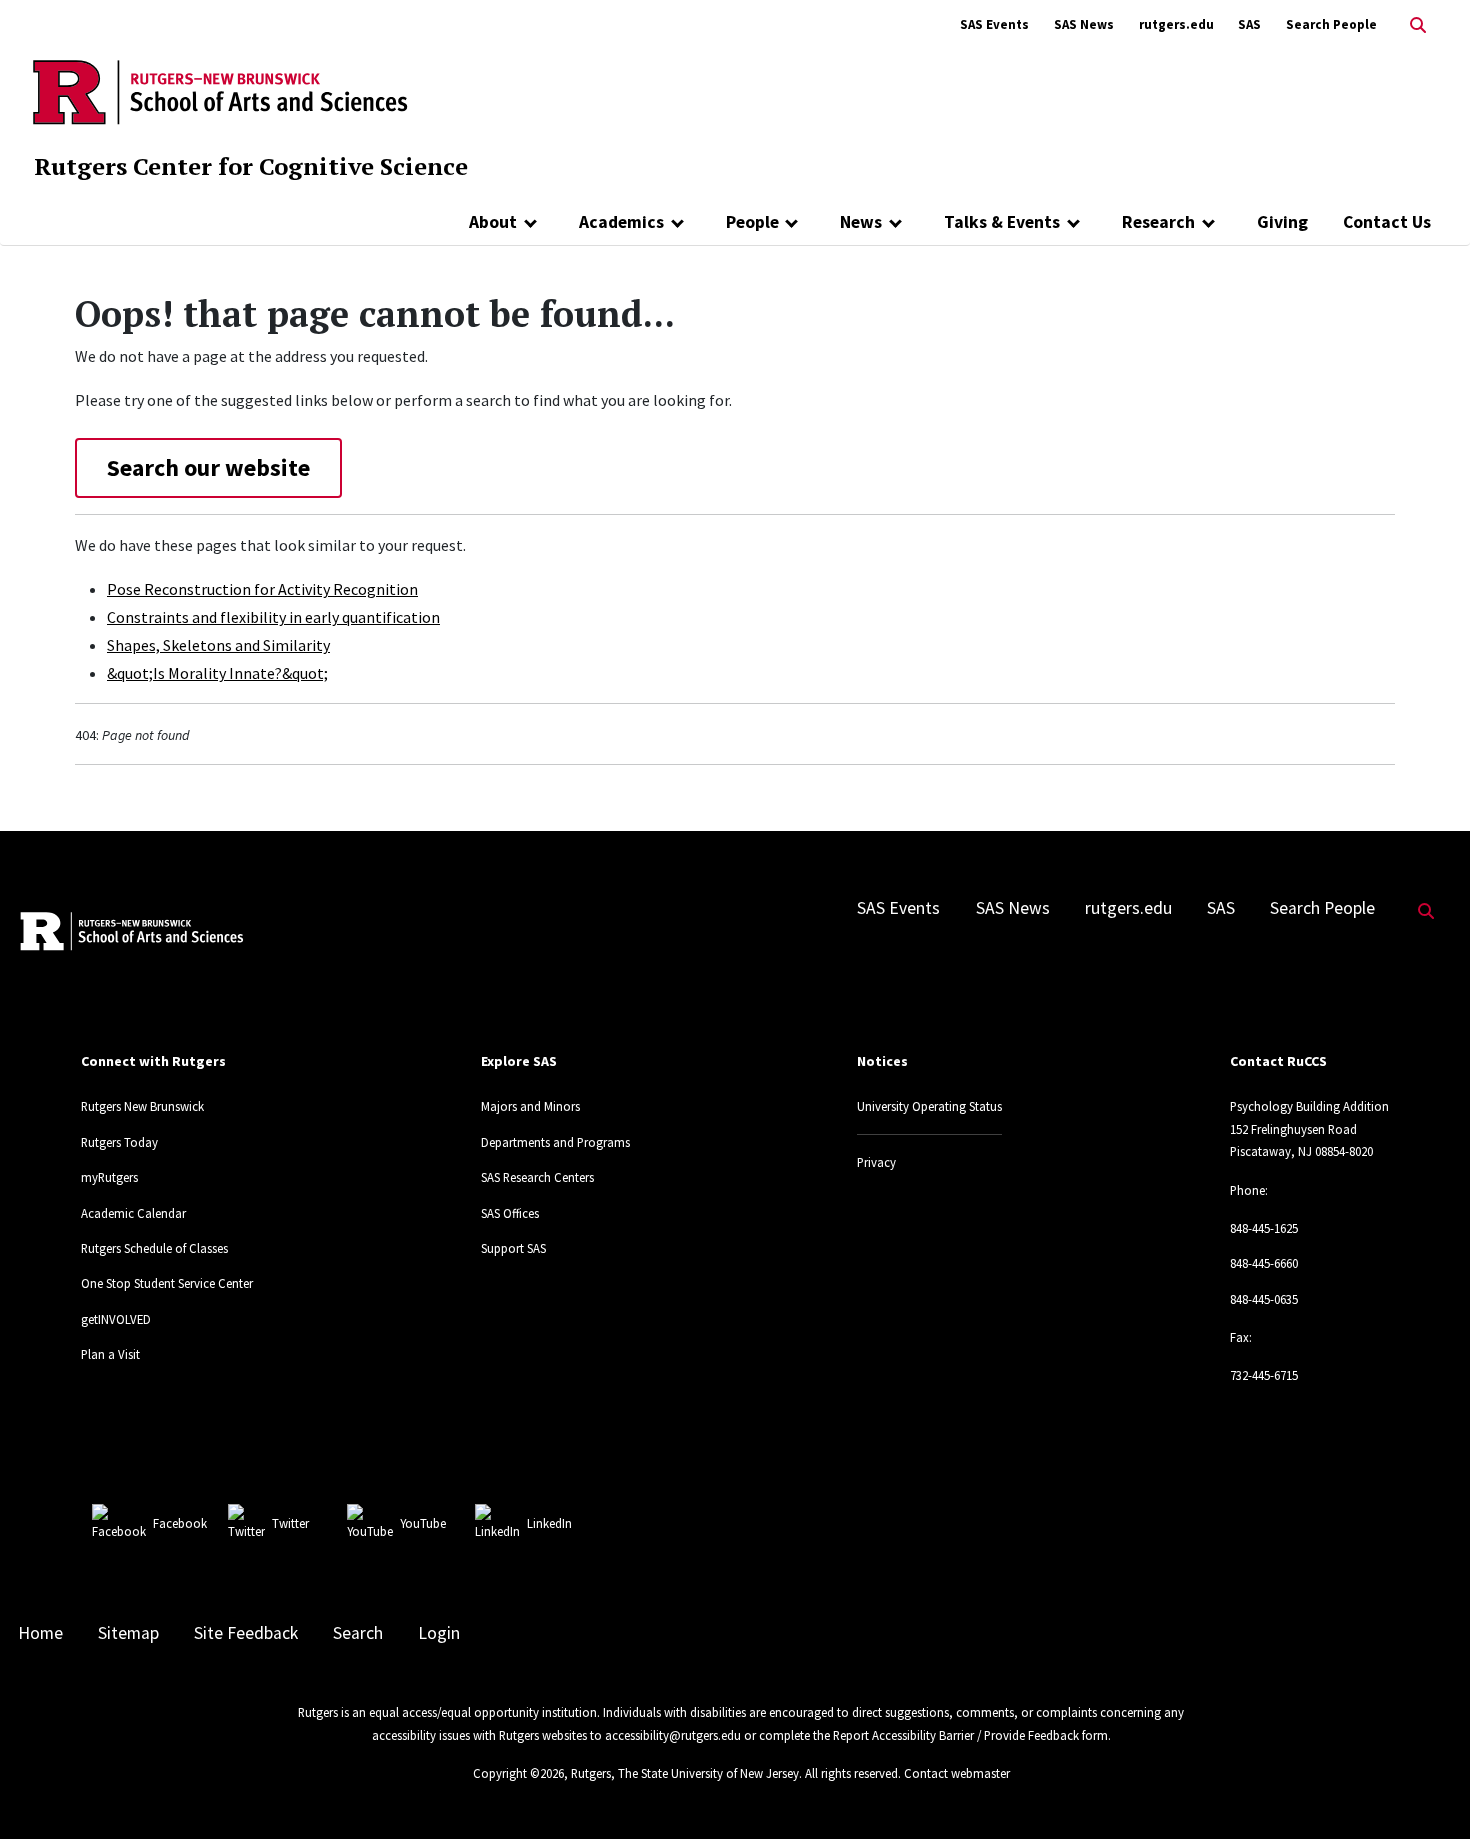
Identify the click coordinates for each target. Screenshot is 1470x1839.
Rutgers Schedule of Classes (154, 1248)
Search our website (208, 467)
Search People (1331, 24)
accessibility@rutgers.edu (673, 1735)
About (493, 222)
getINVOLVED (116, 1319)
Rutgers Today (119, 1142)
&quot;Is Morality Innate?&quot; (217, 673)
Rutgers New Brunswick (142, 1106)
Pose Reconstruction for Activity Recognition (262, 589)
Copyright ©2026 (518, 1773)
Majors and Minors (530, 1106)
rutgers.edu (1176, 24)
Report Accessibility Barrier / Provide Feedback (956, 1735)
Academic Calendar (133, 1213)
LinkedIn (549, 1523)
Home (40, 1633)
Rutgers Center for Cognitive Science (251, 166)
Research (1158, 222)
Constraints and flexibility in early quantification (273, 617)
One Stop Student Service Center (167, 1283)
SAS (1249, 24)
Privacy (876, 1162)
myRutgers (109, 1177)
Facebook (180, 1523)
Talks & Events (1002, 222)
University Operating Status (929, 1106)
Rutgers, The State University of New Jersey (685, 1773)
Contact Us (1387, 222)
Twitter (290, 1523)
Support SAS (513, 1248)
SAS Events (994, 24)
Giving (1282, 222)
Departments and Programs (555, 1142)
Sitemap (128, 1633)
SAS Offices (510, 1213)
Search (358, 1633)
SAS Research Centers (537, 1177)
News (861, 222)
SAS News (1084, 24)
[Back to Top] (1426, 1790)
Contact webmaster (957, 1773)
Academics (621, 222)
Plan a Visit (110, 1354)
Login (439, 1633)
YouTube (423, 1523)
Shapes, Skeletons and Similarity (218, 645)
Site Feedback (246, 1633)
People (752, 222)
